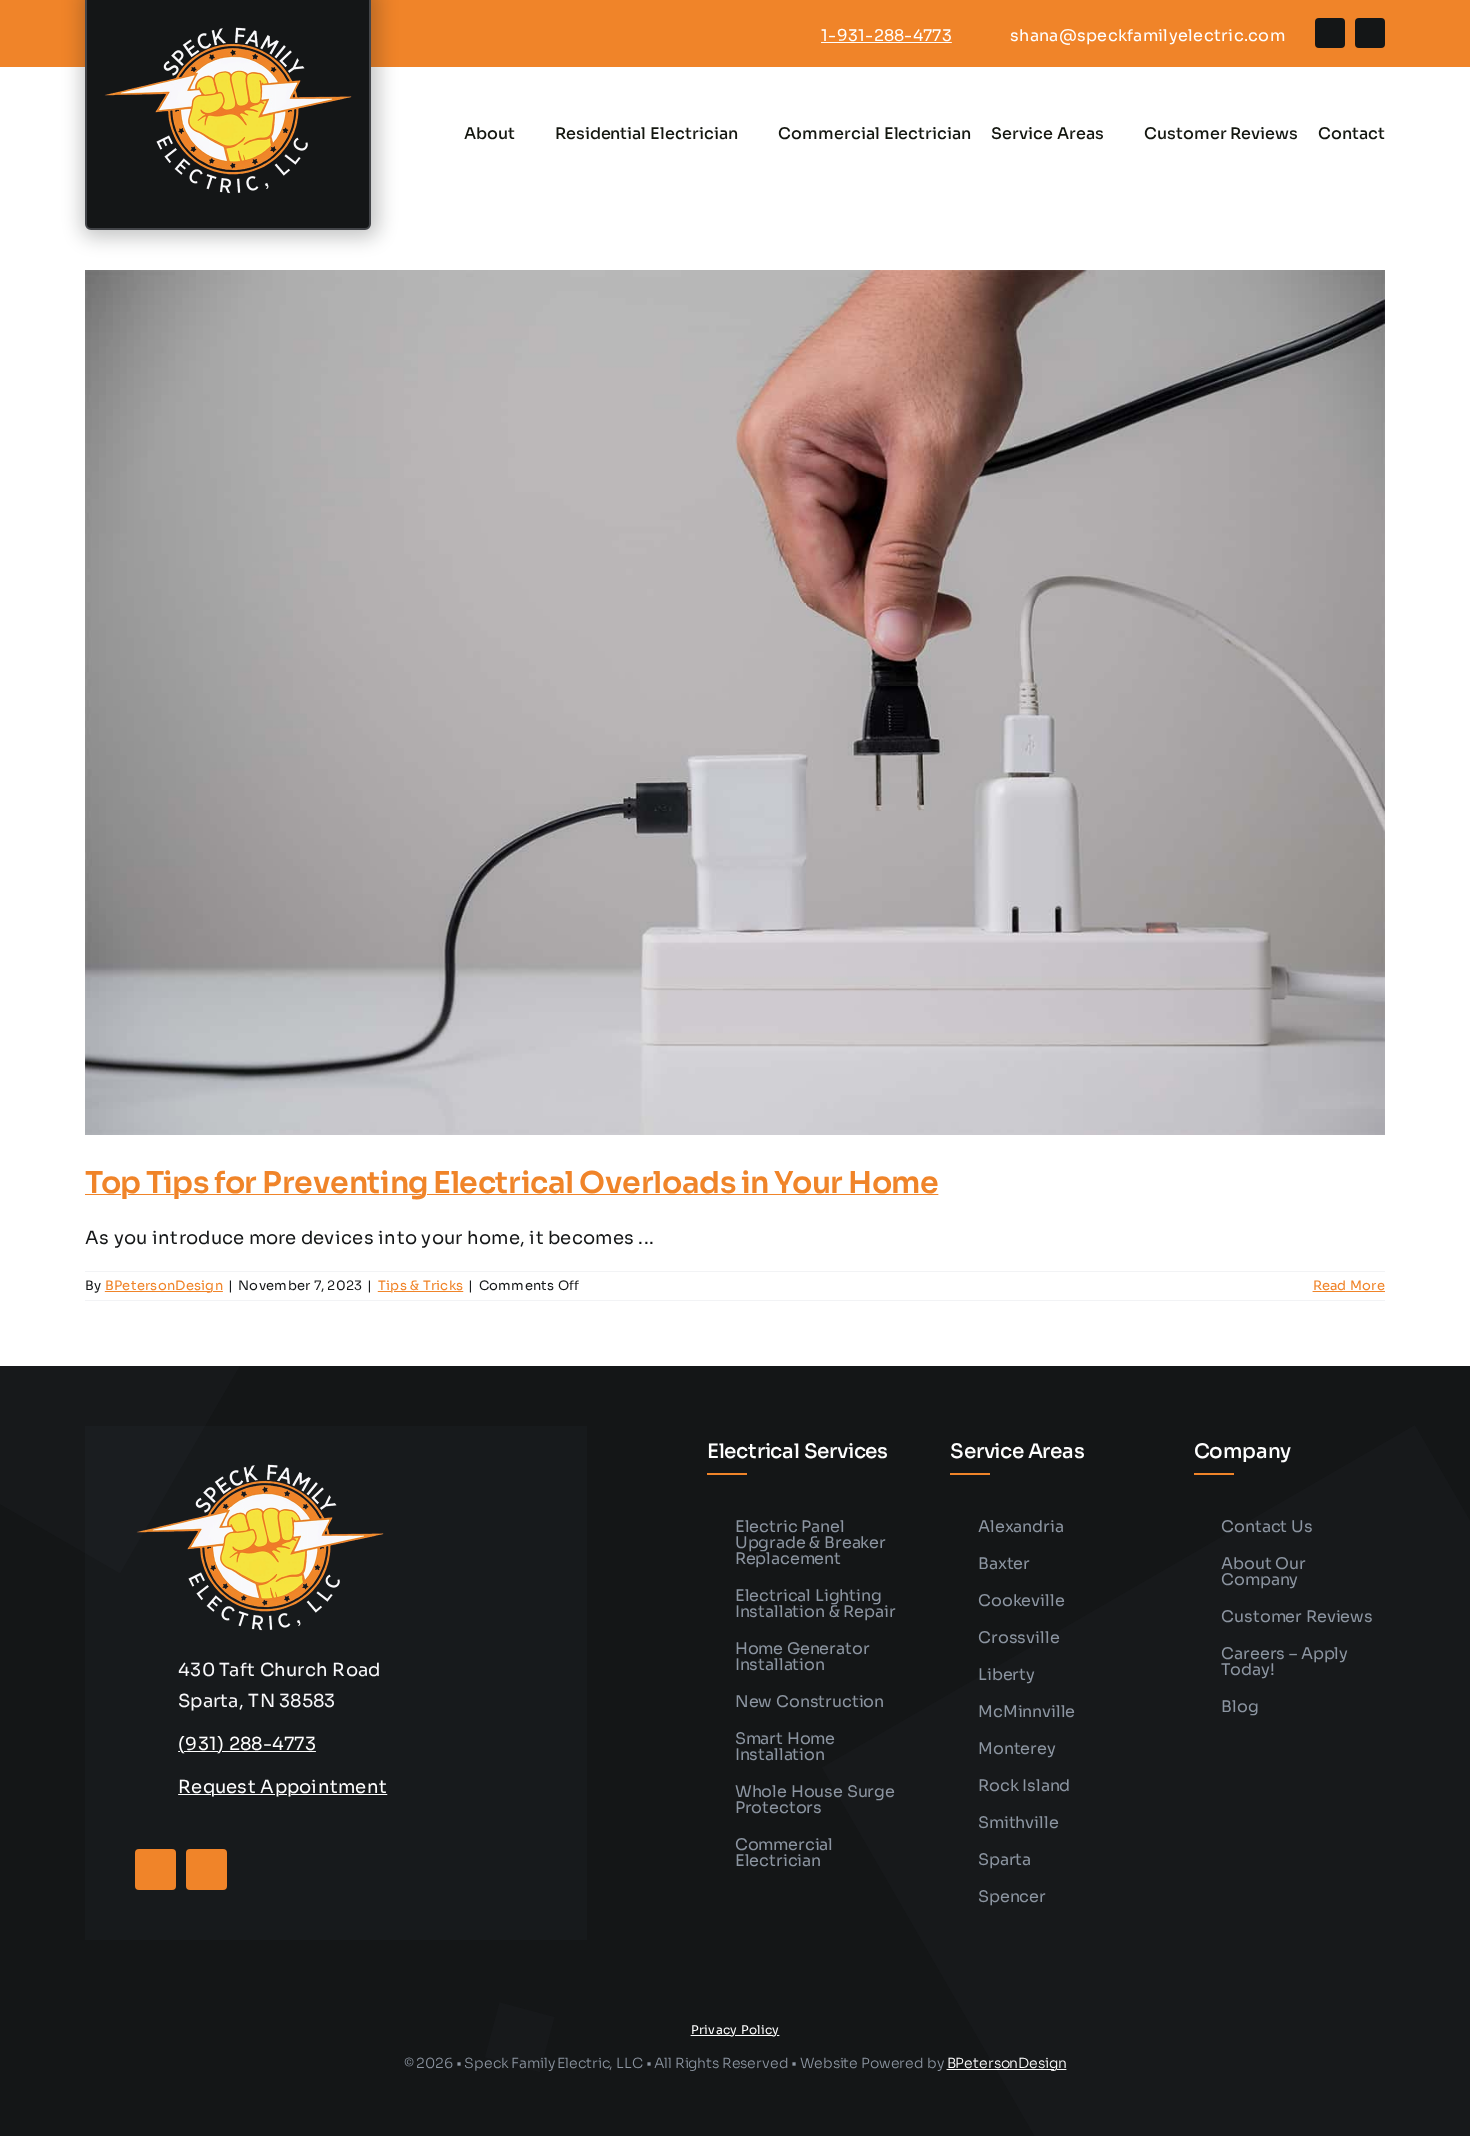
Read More (1349, 1285)
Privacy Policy (735, 2029)
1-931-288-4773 (886, 35)
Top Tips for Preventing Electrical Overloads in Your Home (511, 1183)
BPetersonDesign (164, 1285)
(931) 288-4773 (247, 1744)
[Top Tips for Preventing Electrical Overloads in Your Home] (735, 702)
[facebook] (1330, 33)
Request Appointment (282, 1787)
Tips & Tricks (421, 1285)
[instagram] (1370, 33)
